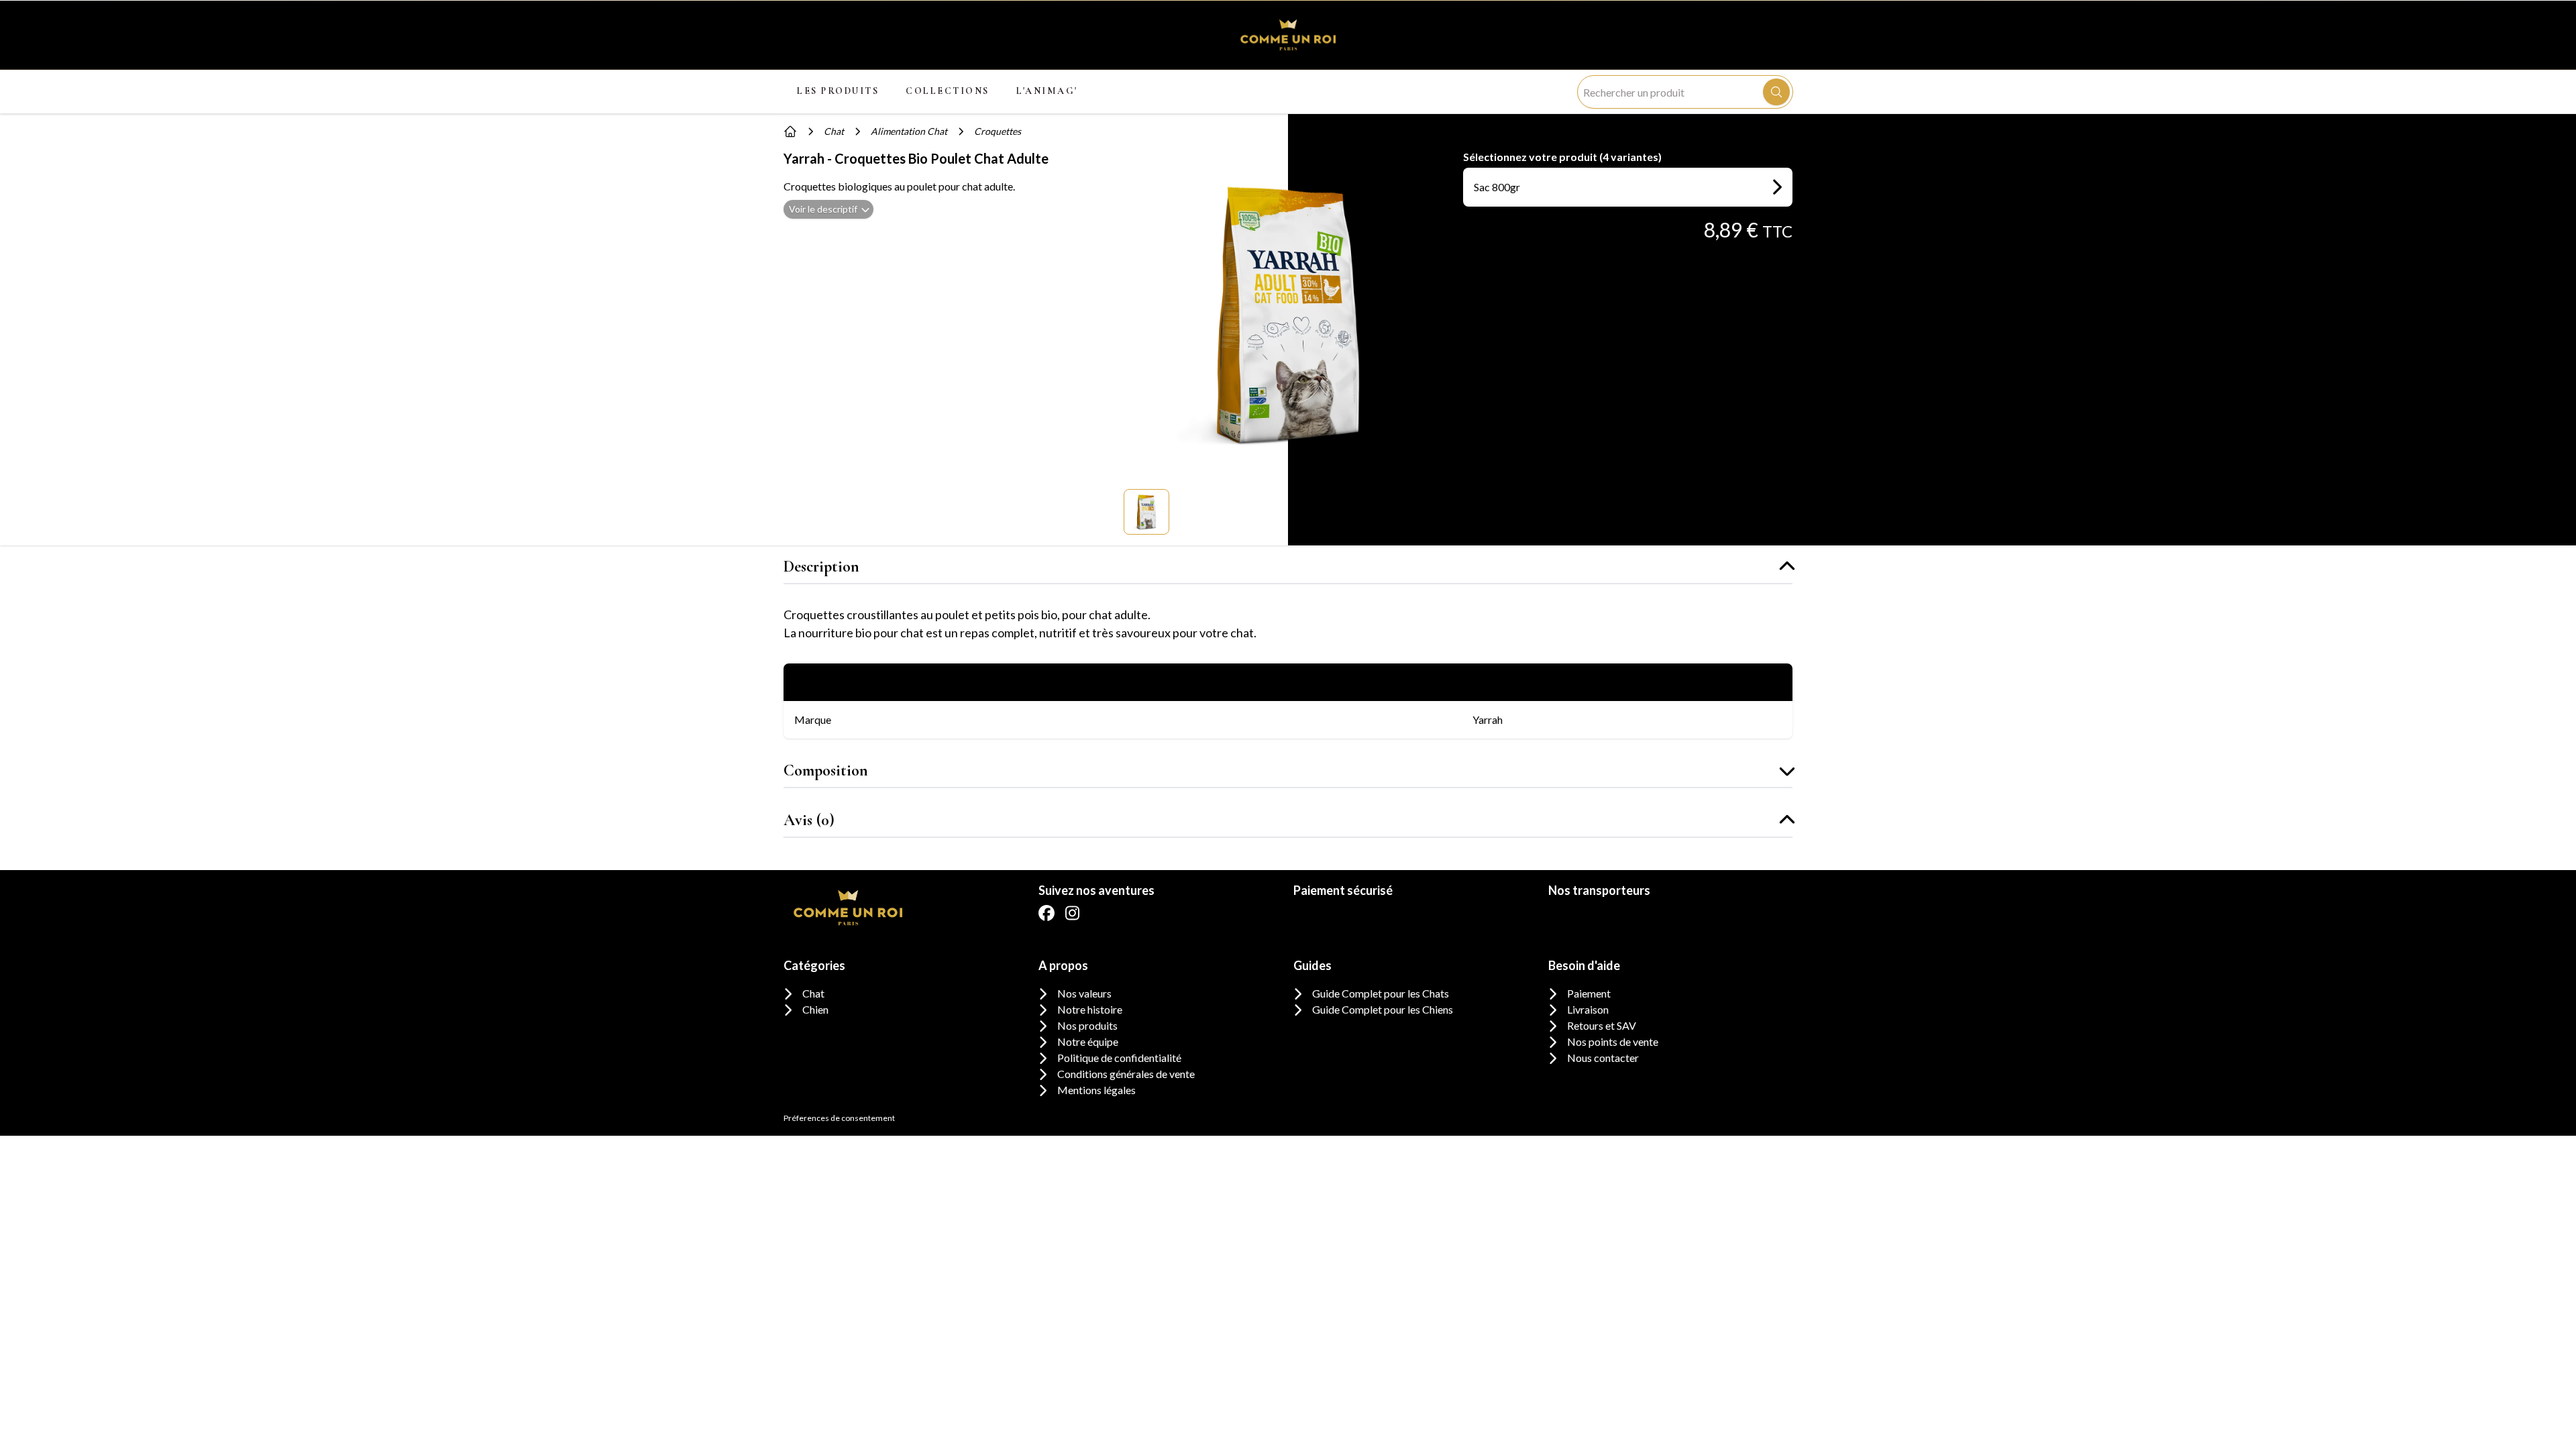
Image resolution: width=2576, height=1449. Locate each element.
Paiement (1589, 993)
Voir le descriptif (823, 209)
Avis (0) (809, 820)
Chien (815, 1009)
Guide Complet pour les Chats (1381, 993)
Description (821, 567)
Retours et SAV (1602, 1025)
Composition (826, 770)
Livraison (1588, 1009)
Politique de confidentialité (1119, 1058)
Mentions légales (1096, 1090)
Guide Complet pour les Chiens (1383, 1009)
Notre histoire (1090, 1009)
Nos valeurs (1084, 993)
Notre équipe (1088, 1041)
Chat (813, 993)
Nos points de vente (1613, 1041)
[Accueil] (790, 131)
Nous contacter (1603, 1058)
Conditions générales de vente (1126, 1074)
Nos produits (1087, 1025)
